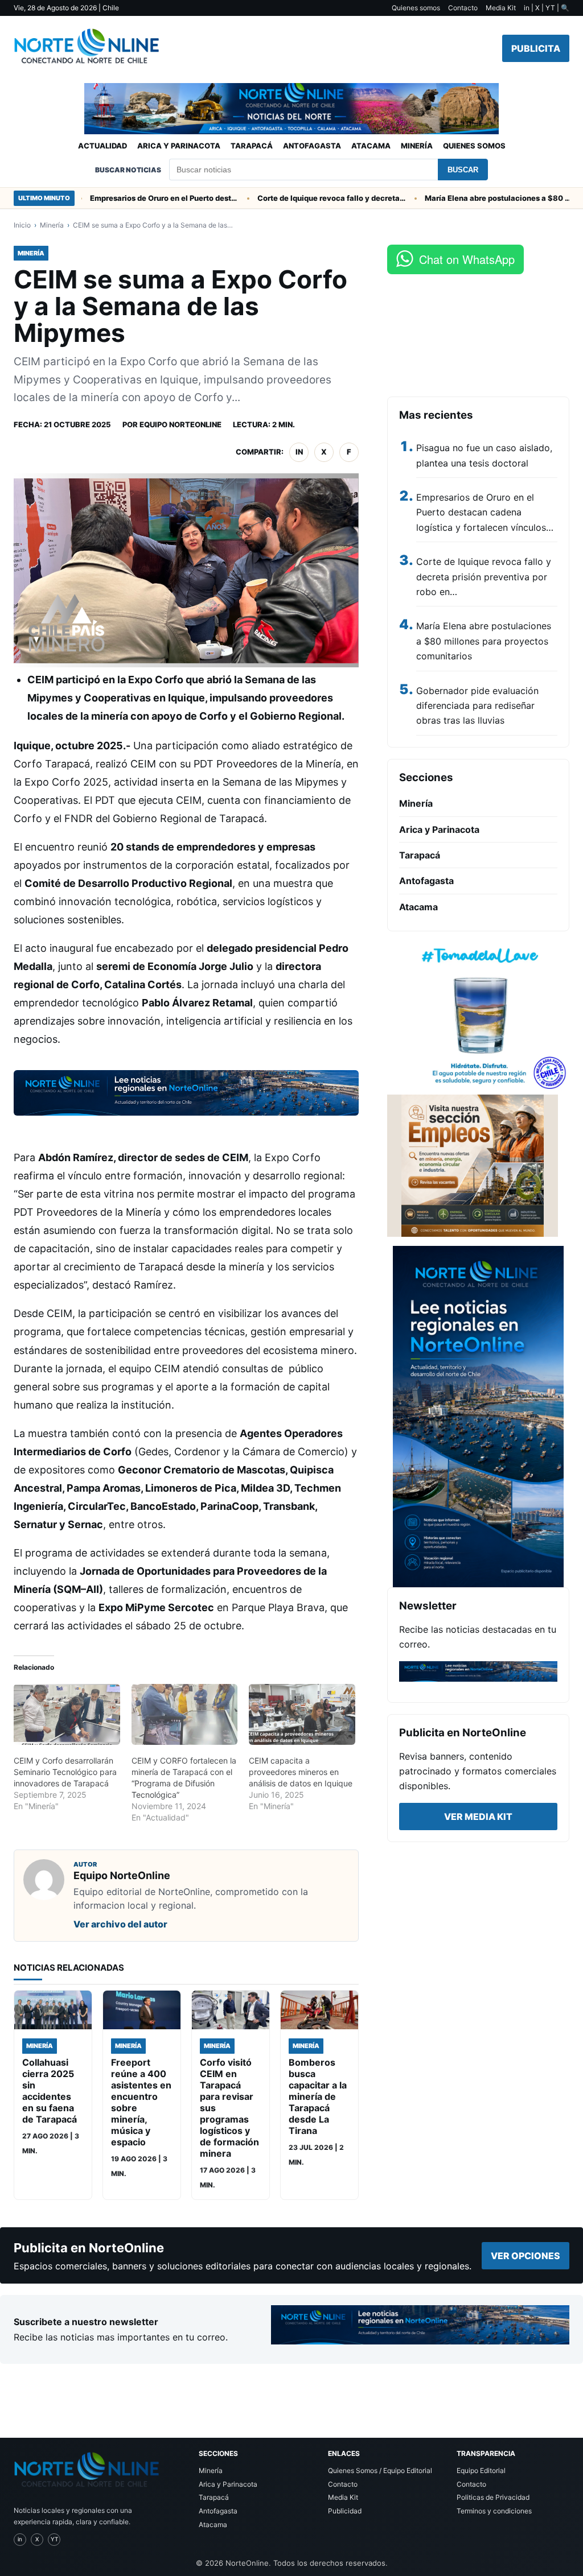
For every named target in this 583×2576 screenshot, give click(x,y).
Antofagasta (312, 146)
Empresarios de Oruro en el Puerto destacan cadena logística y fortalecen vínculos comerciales (137, 198)
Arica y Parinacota (179, 146)
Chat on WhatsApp (467, 259)
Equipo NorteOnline (180, 424)
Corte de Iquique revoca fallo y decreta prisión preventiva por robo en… (484, 577)
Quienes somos (416, 8)
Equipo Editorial (481, 2470)
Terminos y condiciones (494, 2511)
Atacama (371, 146)
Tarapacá (252, 146)
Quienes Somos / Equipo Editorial (380, 2470)
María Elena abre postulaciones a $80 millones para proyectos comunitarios (472, 198)
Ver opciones (525, 2256)
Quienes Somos (474, 146)
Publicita (536, 48)
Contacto (463, 8)
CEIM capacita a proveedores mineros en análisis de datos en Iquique (301, 1772)
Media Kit (501, 8)
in (299, 452)
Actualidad (102, 146)
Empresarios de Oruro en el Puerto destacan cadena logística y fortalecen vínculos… (485, 512)
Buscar (463, 170)
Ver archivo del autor (120, 1924)
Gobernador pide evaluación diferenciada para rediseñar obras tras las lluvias (477, 706)
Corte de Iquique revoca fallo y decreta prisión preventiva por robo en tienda (305, 198)
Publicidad (345, 2511)
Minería (417, 146)
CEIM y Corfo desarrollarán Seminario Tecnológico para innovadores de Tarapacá (65, 1772)
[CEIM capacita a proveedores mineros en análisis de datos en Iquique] (302, 1714)
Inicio (22, 225)
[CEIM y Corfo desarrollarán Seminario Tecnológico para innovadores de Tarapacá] (67, 1714)
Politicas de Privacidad (493, 2497)
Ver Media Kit (478, 1817)
